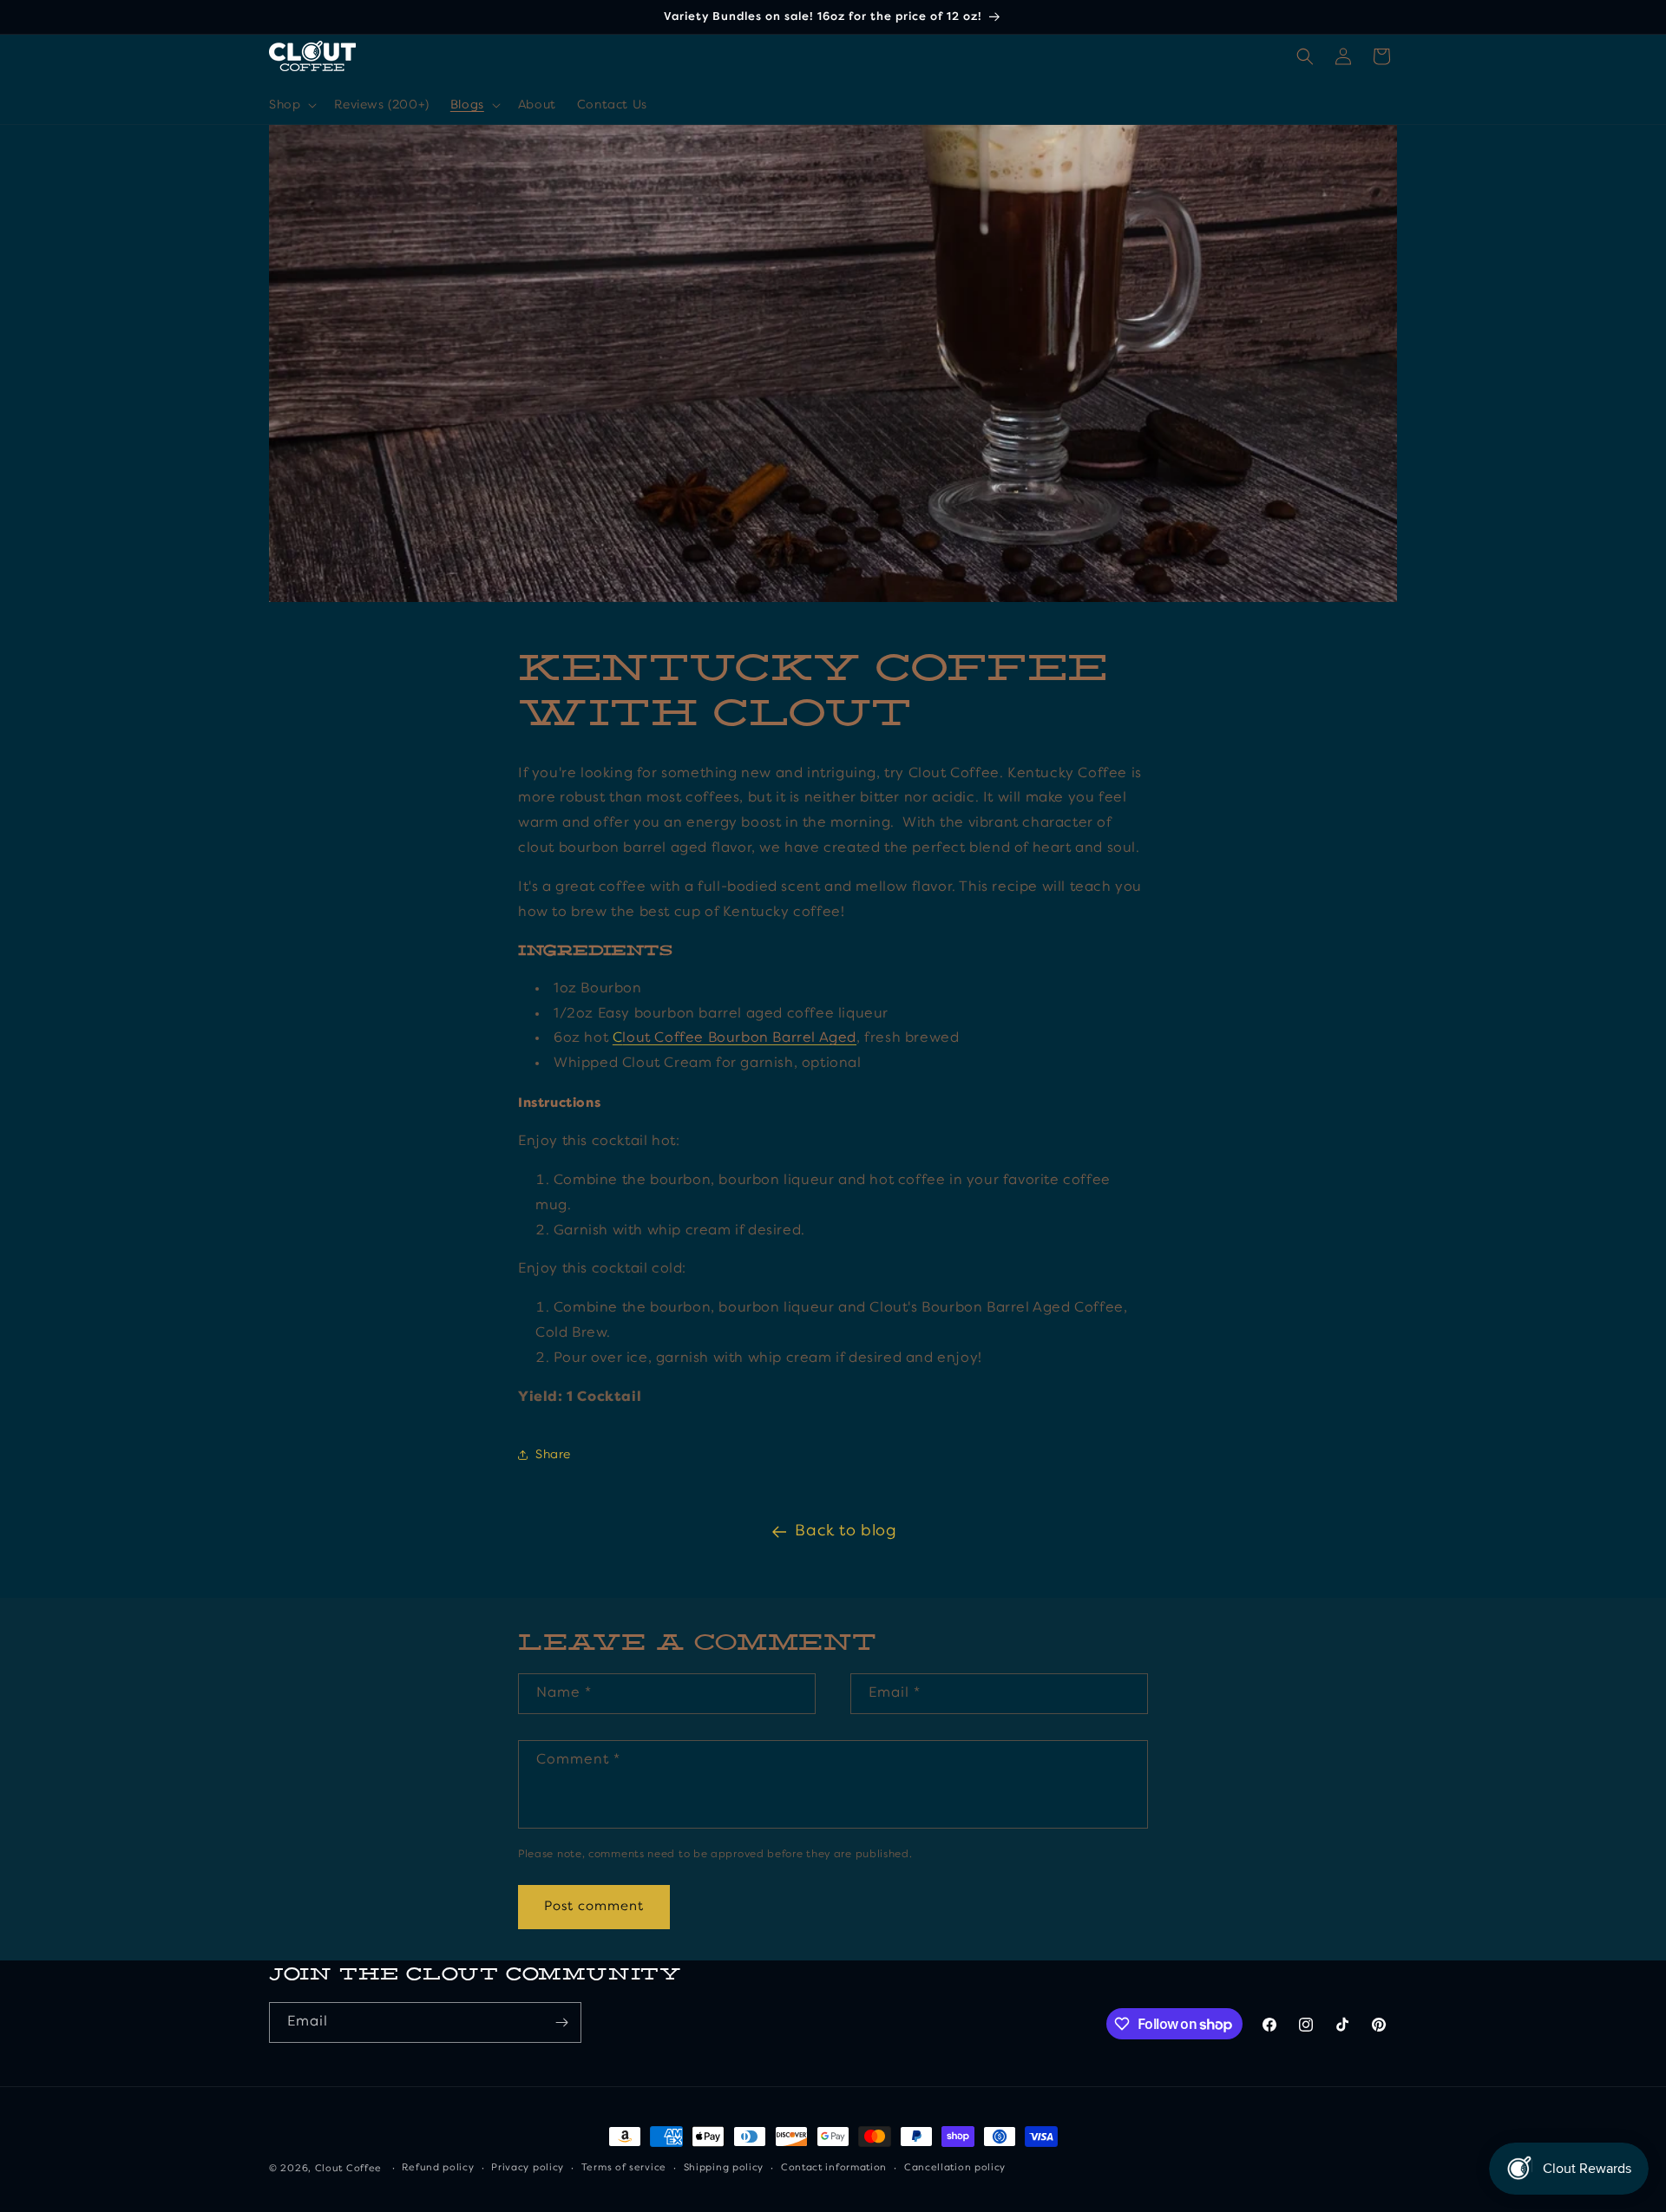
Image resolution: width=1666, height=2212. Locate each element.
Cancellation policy (955, 2168)
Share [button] (553, 1455)
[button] (291, 105)
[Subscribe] (561, 2022)
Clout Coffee (348, 2169)
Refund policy (438, 2168)
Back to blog (846, 1531)
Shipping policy (724, 2168)
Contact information (834, 2168)
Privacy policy (528, 2168)
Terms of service (624, 2168)
